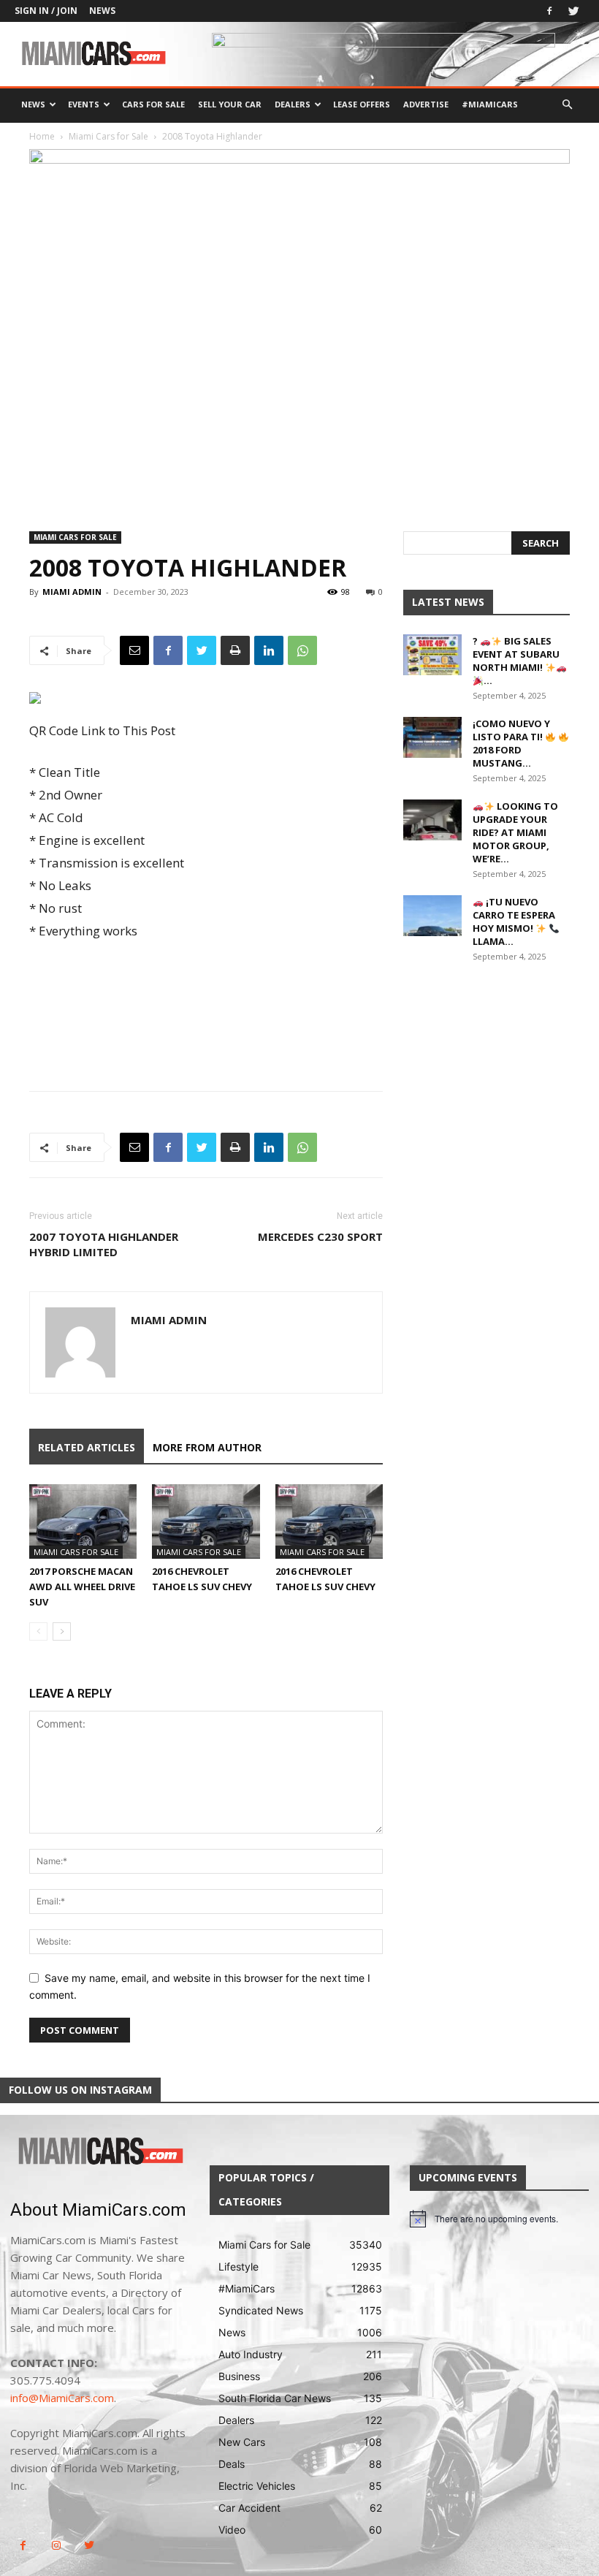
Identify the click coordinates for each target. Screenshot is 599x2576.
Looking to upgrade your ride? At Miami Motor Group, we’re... (515, 832)
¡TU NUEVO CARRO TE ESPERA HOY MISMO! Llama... (514, 922)
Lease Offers (362, 104)
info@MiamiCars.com (62, 2398)
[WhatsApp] (302, 650)
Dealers (293, 104)
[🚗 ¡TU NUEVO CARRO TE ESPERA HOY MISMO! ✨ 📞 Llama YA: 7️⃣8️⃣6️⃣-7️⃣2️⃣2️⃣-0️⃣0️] (432, 916)
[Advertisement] (206, 983)
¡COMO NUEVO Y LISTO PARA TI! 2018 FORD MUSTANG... (511, 743)
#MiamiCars (490, 104)
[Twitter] (573, 11)
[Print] (235, 650)
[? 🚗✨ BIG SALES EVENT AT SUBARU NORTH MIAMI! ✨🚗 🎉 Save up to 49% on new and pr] (432, 655)
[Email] (134, 650)
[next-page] (62, 1631)
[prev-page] (38, 1631)
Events (84, 104)
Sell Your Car (230, 104)
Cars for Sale (153, 104)
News (102, 11)
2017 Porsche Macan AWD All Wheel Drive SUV (82, 1587)
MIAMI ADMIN (72, 592)
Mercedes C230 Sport (320, 1236)
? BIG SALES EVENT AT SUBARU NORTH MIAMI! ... (516, 661)
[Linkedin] (269, 650)
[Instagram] (56, 2546)
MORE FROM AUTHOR (207, 1447)
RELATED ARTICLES (87, 1447)
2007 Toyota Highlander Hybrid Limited (104, 1244)
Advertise (426, 104)
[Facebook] (549, 11)
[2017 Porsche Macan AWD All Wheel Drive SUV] (83, 1521)
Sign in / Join (46, 11)
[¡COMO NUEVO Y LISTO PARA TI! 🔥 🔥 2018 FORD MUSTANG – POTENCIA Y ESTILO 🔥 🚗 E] (432, 737)
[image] (100, 2152)
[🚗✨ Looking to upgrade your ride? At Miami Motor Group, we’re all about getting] (432, 820)
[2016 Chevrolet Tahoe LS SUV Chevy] (206, 1521)
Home (42, 136)
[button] (567, 105)
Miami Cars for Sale (108, 136)
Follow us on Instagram (80, 2090)
